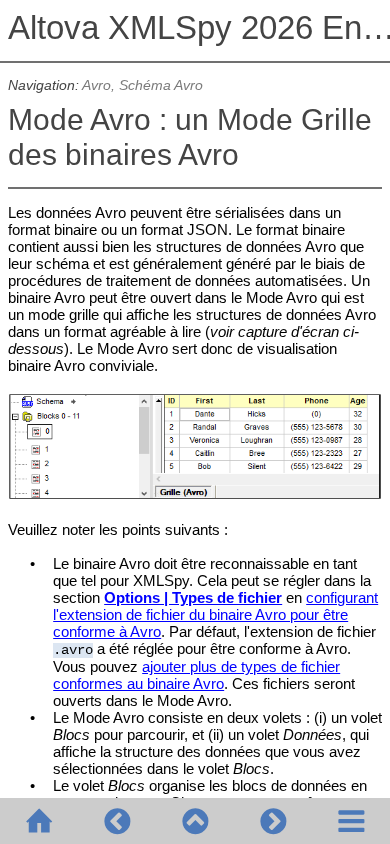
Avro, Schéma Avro (142, 85)
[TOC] (351, 821)
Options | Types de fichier (193, 597)
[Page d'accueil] (39, 821)
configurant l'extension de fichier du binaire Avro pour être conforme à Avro (215, 614)
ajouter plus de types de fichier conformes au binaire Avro (196, 675)
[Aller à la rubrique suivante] (273, 821)
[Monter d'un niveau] (195, 821)
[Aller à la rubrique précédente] (117, 821)
